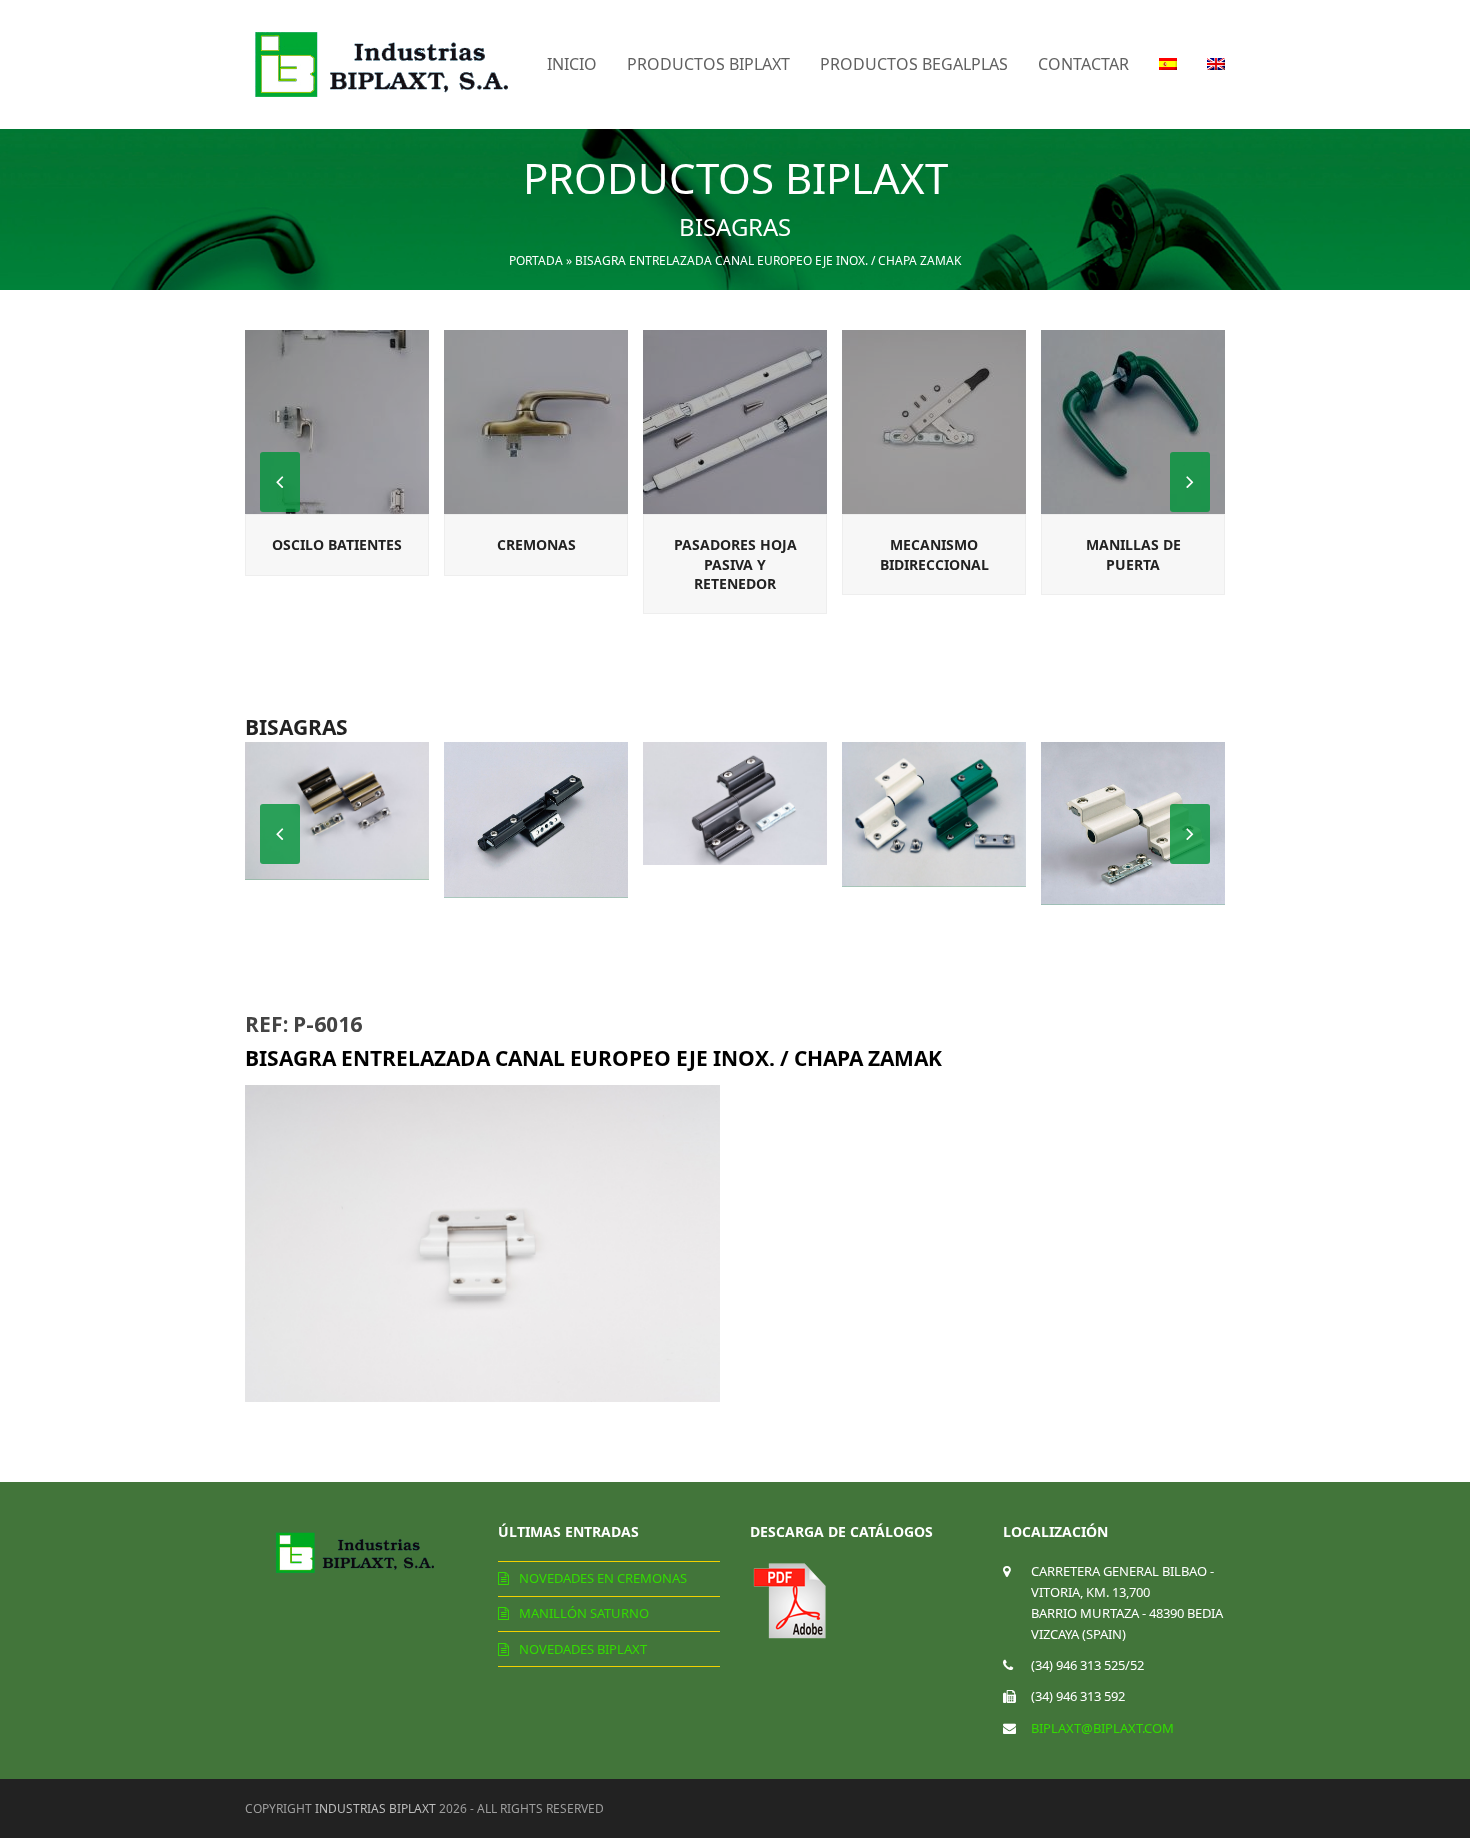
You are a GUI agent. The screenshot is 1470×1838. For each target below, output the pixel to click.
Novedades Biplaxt (583, 1649)
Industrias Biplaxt (375, 1808)
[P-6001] (934, 814)
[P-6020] (1133, 823)
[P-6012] (337, 811)
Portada (536, 260)
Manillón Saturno (584, 1613)
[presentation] (1190, 482)
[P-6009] (735, 803)
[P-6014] (536, 820)
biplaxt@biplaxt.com (1102, 1728)
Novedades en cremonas (603, 1578)
